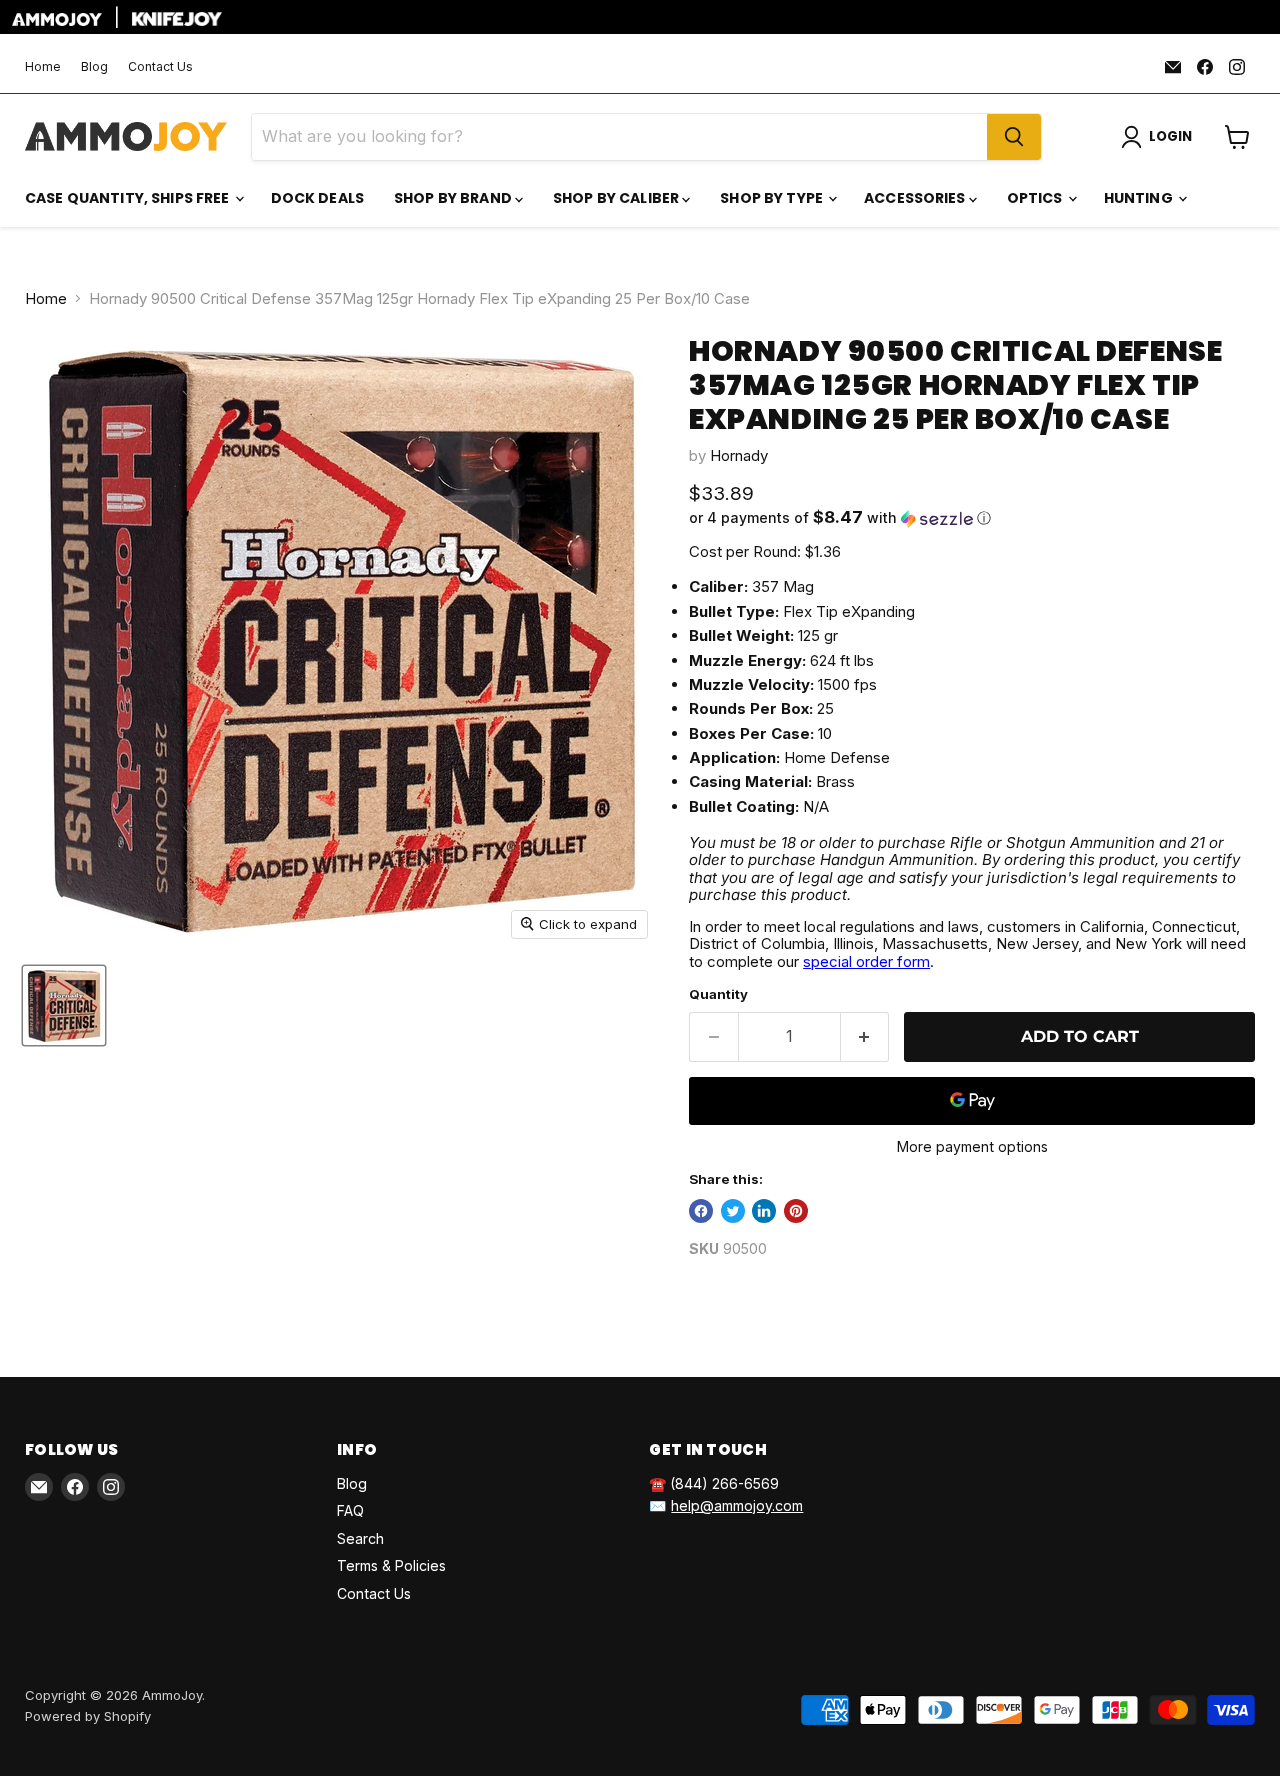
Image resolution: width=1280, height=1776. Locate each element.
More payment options (972, 1147)
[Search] (1014, 137)
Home (43, 67)
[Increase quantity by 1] (865, 1037)
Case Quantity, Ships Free (129, 198)
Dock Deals (317, 198)
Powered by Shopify (88, 1716)
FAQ (350, 1510)
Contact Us (160, 67)
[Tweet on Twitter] (733, 1211)
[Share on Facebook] (701, 1211)
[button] (972, 518)
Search (360, 1538)
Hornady (739, 455)
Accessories (916, 198)
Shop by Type (773, 198)
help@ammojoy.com (737, 1505)
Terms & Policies (391, 1565)
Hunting (1140, 198)
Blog (94, 67)
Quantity (718, 994)
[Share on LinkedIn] (764, 1211)
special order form (866, 961)
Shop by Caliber (617, 198)
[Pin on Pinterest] (796, 1211)
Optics (1036, 198)
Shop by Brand (454, 198)
